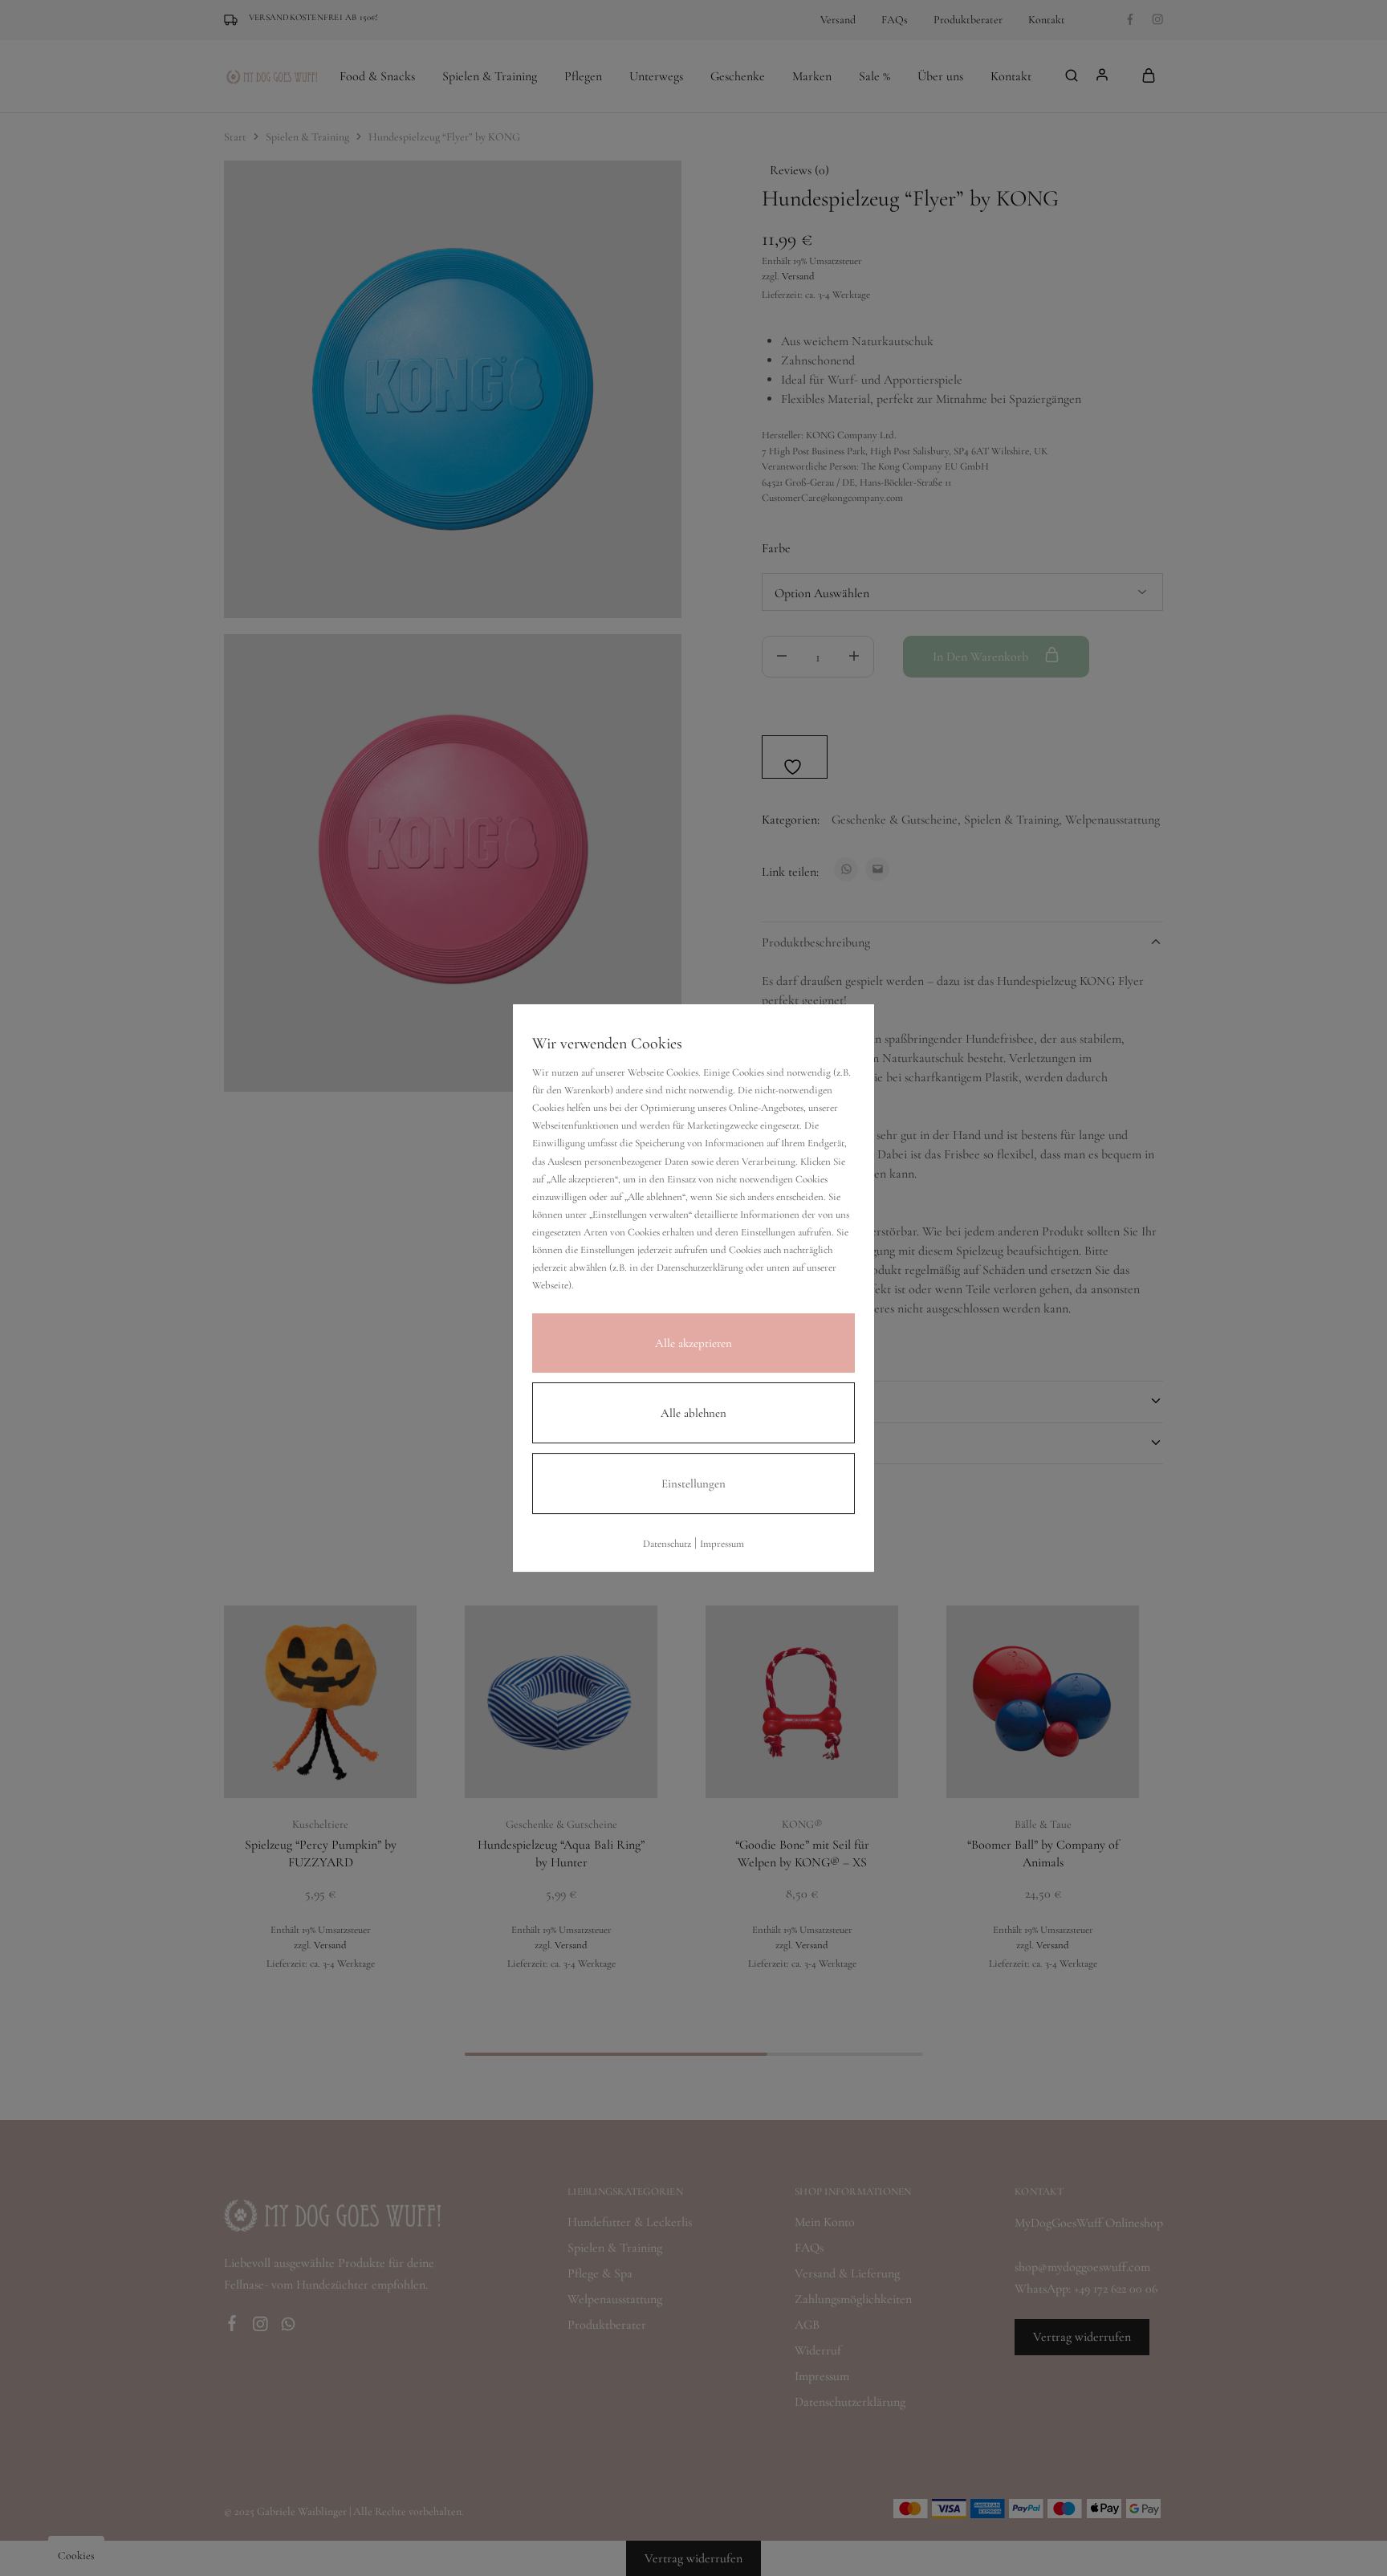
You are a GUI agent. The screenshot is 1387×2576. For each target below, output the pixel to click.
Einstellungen (693, 1483)
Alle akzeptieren (693, 1343)
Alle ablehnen (693, 1413)
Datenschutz (667, 1544)
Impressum (722, 1544)
